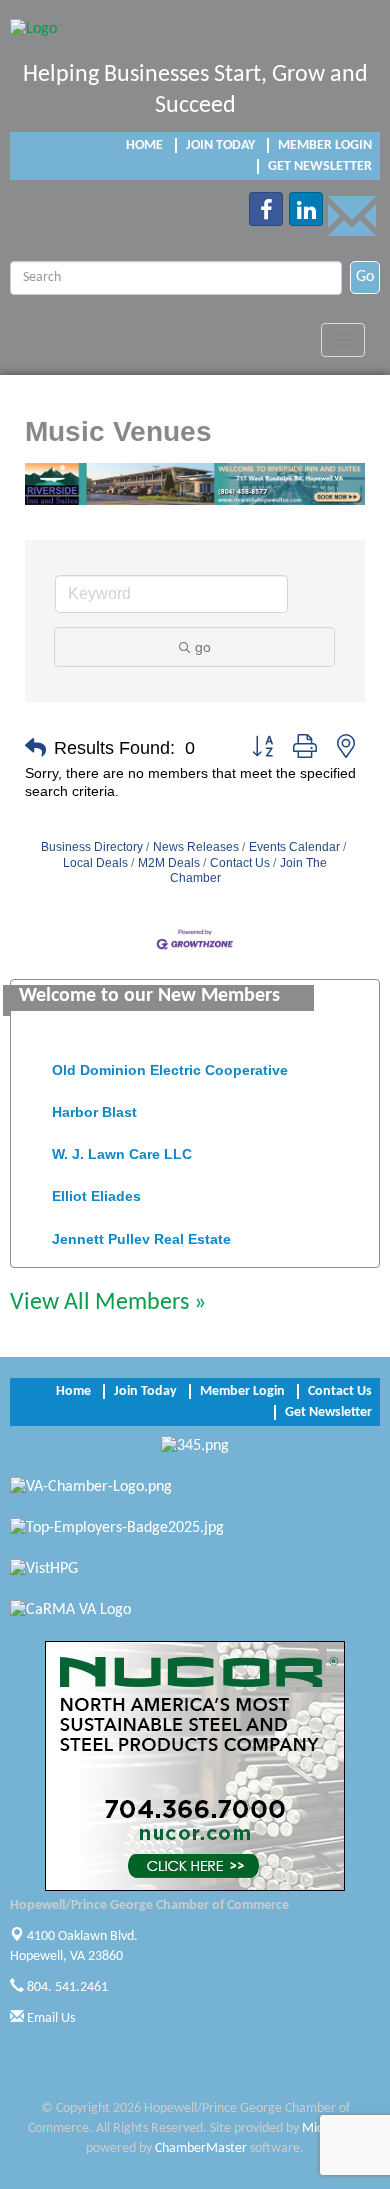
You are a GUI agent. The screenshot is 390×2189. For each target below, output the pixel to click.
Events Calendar (294, 847)
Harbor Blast (94, 1107)
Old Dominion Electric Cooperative (170, 1065)
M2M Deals (169, 863)
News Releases (196, 847)
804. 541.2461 (66, 1987)
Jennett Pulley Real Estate (141, 1234)
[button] (35, 748)
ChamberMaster (201, 2148)
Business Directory (92, 847)
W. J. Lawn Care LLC (122, 1149)
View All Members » (108, 1303)
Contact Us (240, 863)
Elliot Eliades (96, 1191)
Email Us (49, 2018)
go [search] (203, 647)
